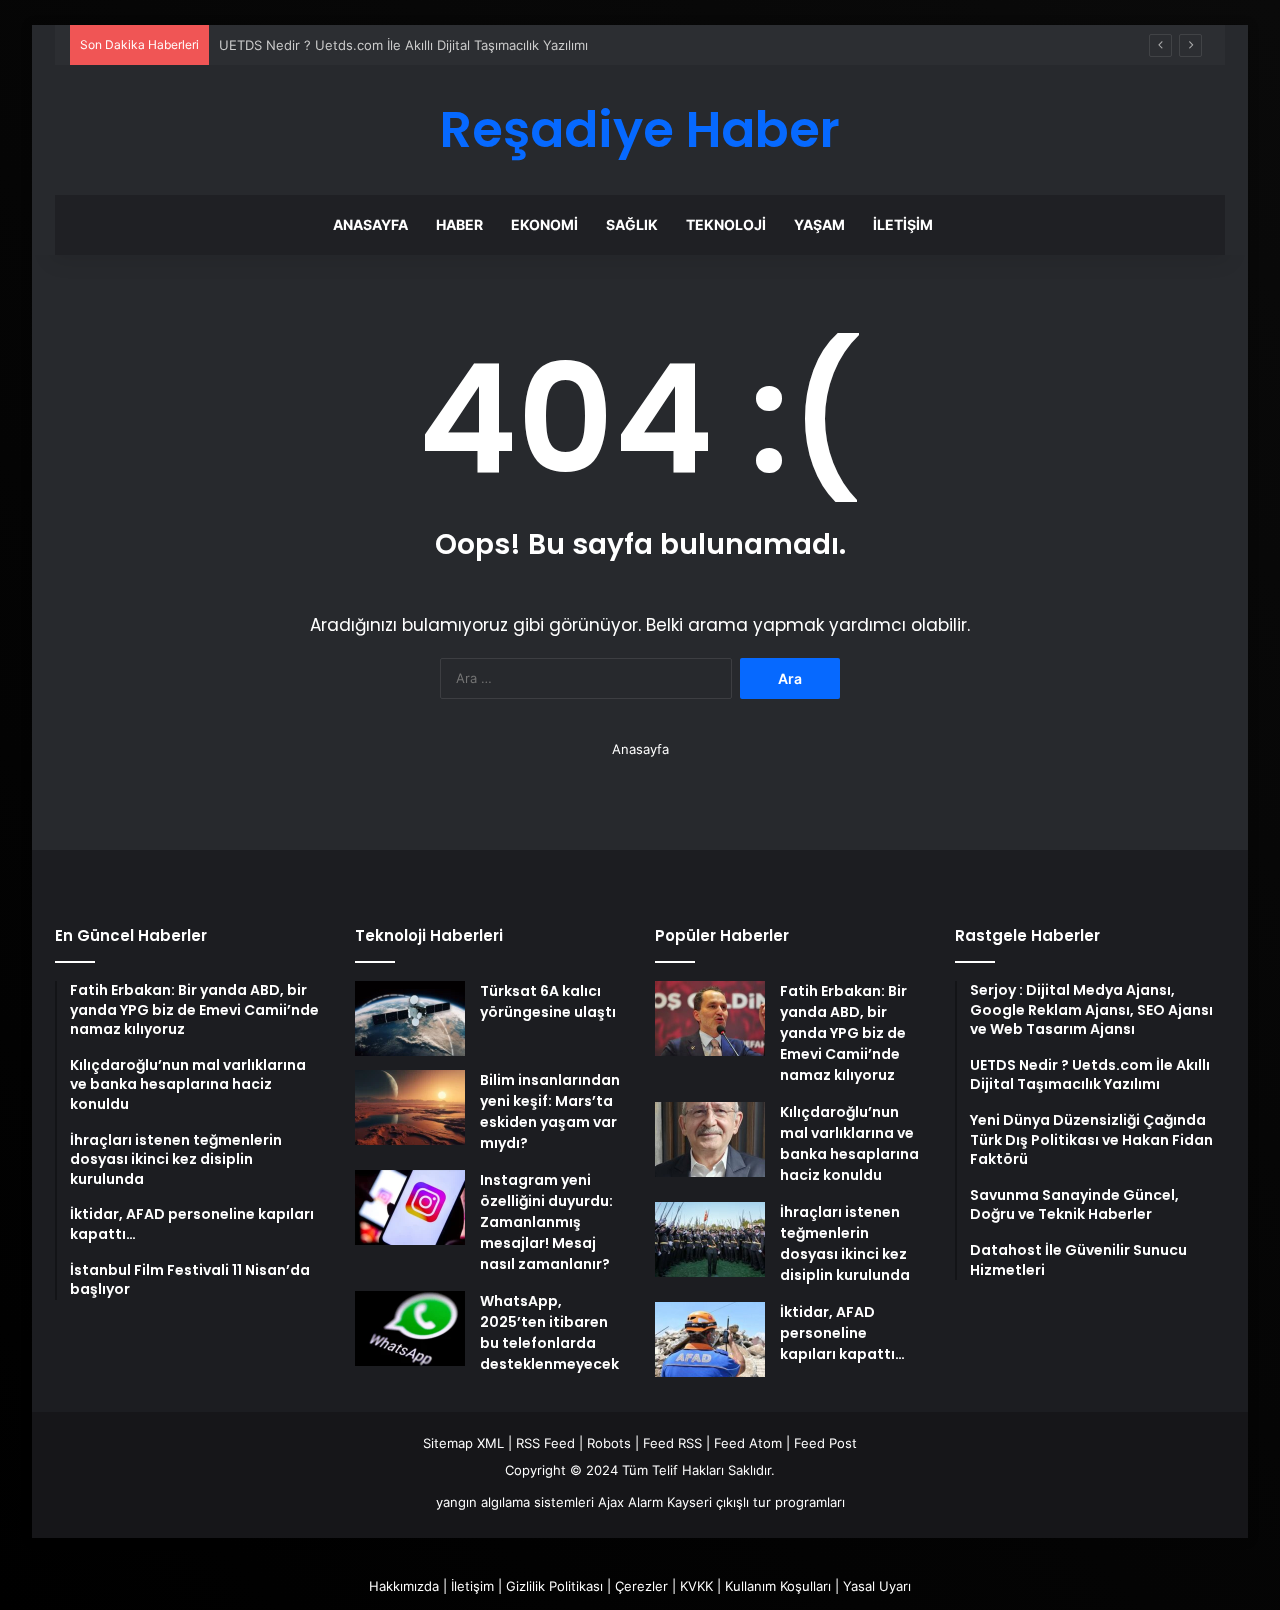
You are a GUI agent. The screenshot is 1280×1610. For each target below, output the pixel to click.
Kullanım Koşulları (778, 1586)
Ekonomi (544, 224)
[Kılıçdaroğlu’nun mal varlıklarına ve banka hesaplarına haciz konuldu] (710, 1139)
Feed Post (825, 1443)
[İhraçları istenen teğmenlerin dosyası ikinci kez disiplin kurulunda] (710, 1239)
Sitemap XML (463, 1443)
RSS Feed (545, 1443)
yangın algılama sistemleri (515, 1502)
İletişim (903, 224)
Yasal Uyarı (877, 1586)
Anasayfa (370, 224)
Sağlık (632, 224)
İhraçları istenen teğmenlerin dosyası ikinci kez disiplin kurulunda (845, 1243)
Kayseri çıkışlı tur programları (756, 1502)
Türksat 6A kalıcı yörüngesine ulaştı (548, 1001)
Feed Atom (748, 1443)
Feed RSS (672, 1443)
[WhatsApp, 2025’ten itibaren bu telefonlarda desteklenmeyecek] (410, 1328)
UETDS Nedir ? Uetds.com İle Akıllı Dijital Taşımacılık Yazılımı (403, 45)
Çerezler (641, 1586)
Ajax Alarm (630, 1502)
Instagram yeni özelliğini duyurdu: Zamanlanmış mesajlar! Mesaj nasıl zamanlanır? (546, 1222)
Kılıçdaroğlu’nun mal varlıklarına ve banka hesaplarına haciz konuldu (849, 1143)
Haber (459, 224)
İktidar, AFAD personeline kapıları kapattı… (842, 1333)
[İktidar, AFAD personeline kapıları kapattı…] (710, 1339)
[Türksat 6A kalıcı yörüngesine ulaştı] (410, 1018)
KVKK (696, 1586)
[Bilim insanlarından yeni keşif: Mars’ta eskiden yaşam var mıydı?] (410, 1107)
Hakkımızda (404, 1586)
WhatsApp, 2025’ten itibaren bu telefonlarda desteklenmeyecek (549, 1332)
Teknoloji (726, 224)
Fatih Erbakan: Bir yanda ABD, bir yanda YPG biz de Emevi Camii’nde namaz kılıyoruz (843, 1033)
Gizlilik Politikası (554, 1586)
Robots (609, 1443)
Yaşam (819, 224)
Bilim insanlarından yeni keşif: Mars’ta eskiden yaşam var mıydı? (550, 1111)
